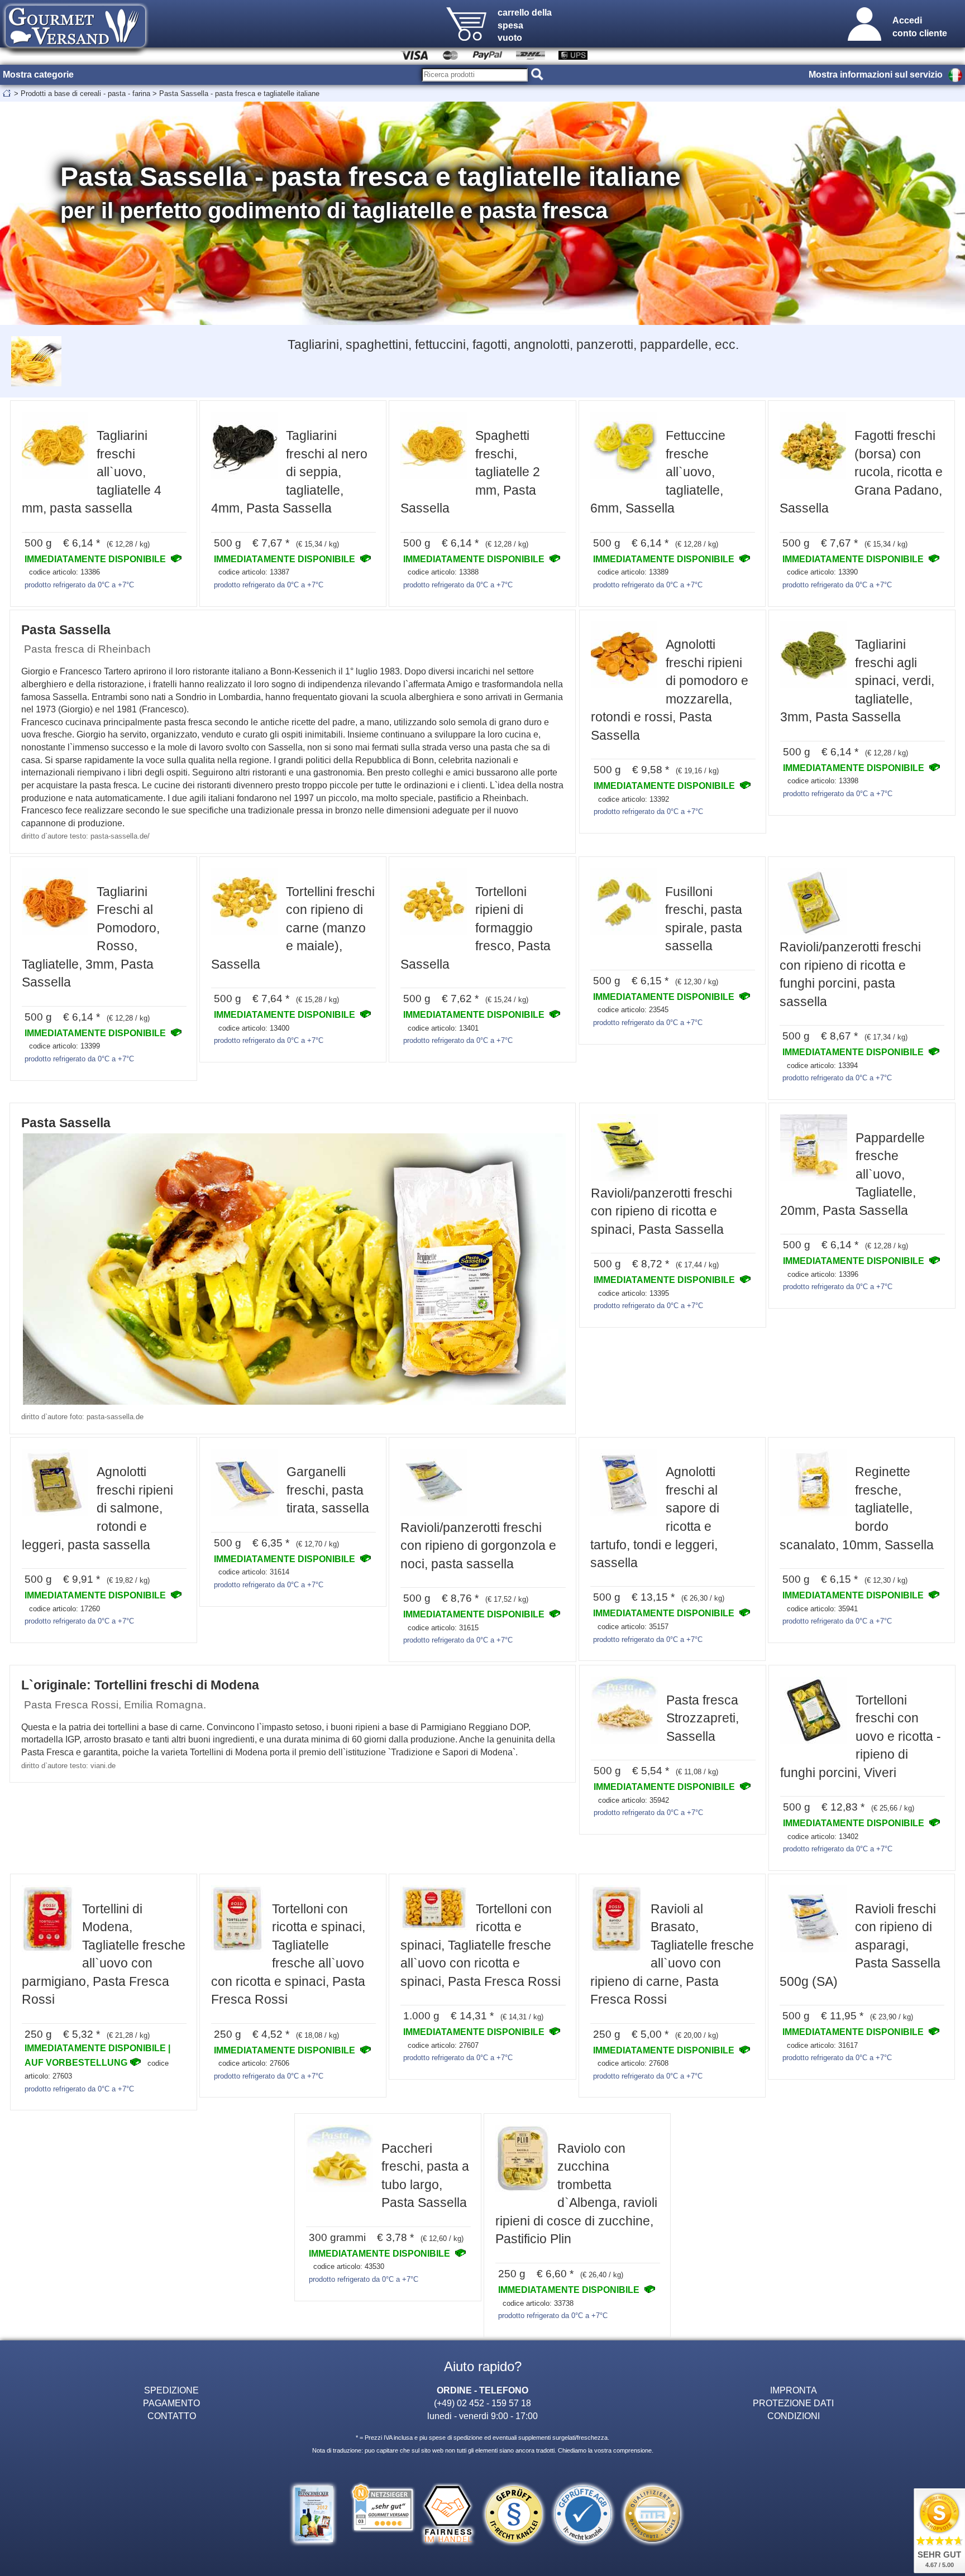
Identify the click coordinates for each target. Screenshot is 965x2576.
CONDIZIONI (794, 2416)
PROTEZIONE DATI (793, 2403)
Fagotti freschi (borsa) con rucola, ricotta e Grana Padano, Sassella (861, 472)
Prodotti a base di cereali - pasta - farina (85, 94)
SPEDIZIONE (171, 2390)
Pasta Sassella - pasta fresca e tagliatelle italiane (239, 94)
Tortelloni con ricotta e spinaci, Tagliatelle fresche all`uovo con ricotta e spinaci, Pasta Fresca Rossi (481, 1945)
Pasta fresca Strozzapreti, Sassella (703, 1718)
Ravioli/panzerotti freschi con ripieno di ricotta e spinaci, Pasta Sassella (661, 1211)
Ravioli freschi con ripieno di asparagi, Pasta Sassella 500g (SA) (860, 1945)
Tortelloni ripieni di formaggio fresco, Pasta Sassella (476, 928)
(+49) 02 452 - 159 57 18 (482, 2403)
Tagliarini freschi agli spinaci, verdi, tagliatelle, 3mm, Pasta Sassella (857, 681)
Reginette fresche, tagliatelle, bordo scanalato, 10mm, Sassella (857, 1508)
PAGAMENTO (171, 2403)
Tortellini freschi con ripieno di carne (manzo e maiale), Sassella (293, 928)
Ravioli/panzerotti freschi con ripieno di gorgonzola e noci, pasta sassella (478, 1546)
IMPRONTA (794, 2390)
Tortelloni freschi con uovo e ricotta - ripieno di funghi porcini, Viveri (861, 1736)
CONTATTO (172, 2416)
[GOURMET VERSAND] (75, 52)
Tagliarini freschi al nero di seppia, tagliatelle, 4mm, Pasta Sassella (289, 472)
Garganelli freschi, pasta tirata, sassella (328, 1490)
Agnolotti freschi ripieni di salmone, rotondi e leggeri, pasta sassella (97, 1508)
